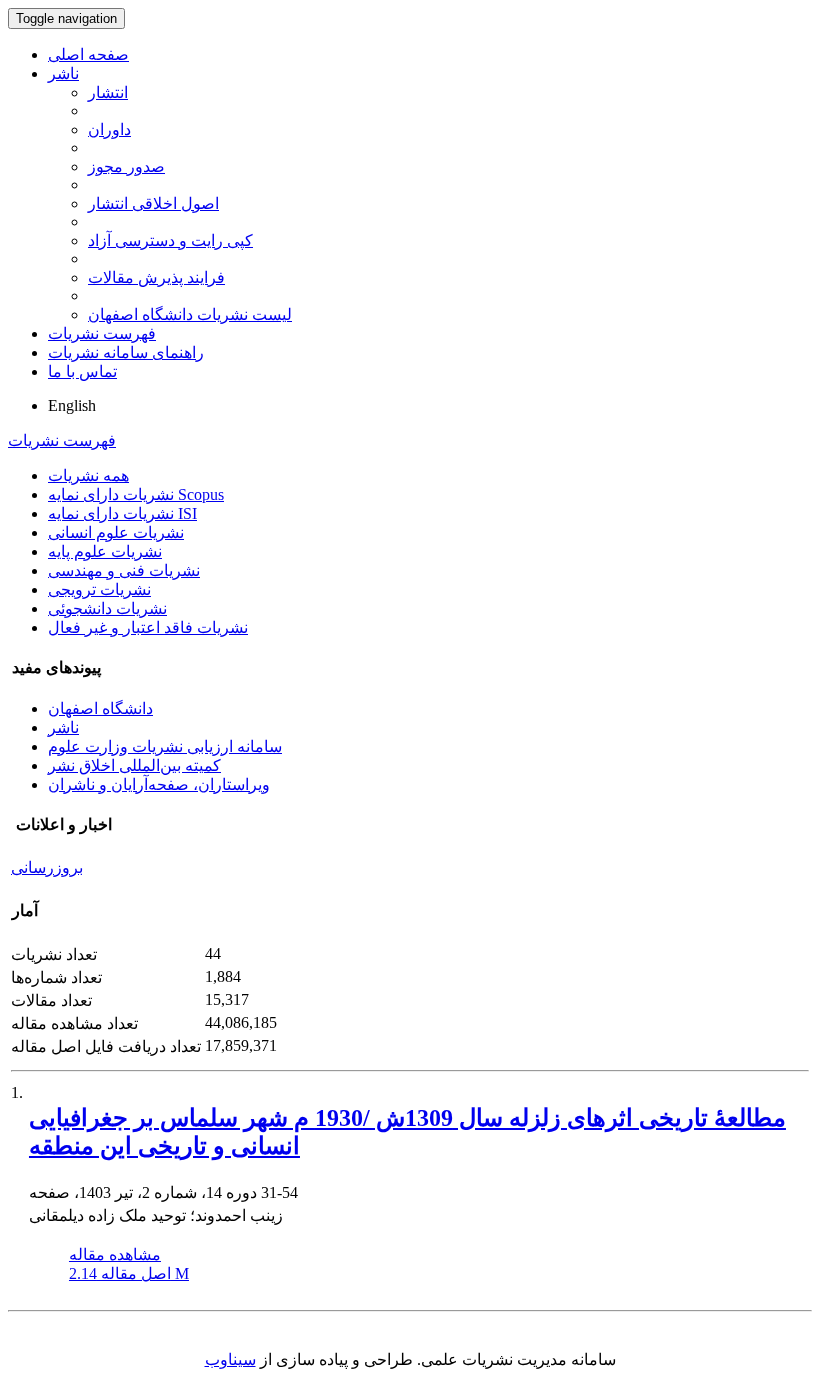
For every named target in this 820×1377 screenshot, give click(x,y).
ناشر (63, 73)
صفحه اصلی (88, 54)
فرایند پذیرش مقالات (156, 277)
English (72, 405)
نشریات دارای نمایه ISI (122, 513)
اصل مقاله (129, 1273)
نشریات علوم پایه (105, 551)
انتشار (108, 92)
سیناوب (230, 1359)
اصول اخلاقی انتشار (153, 203)
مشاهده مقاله (115, 1254)
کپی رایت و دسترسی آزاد (170, 240)
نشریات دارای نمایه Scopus (136, 494)
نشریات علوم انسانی (116, 532)
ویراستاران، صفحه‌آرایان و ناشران (159, 784)
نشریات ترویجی (99, 589)
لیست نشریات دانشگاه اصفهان (190, 314)
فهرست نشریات (102, 333)
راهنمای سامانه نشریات (126, 352)
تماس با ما (82, 371)
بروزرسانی (47, 867)
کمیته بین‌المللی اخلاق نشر (134, 765)
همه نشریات (88, 475)
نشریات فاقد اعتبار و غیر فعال (148, 627)
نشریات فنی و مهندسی (124, 570)
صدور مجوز (126, 166)
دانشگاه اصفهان (100, 708)
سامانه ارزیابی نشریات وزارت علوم (165, 746)
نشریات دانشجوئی (107, 608)
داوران (109, 129)
